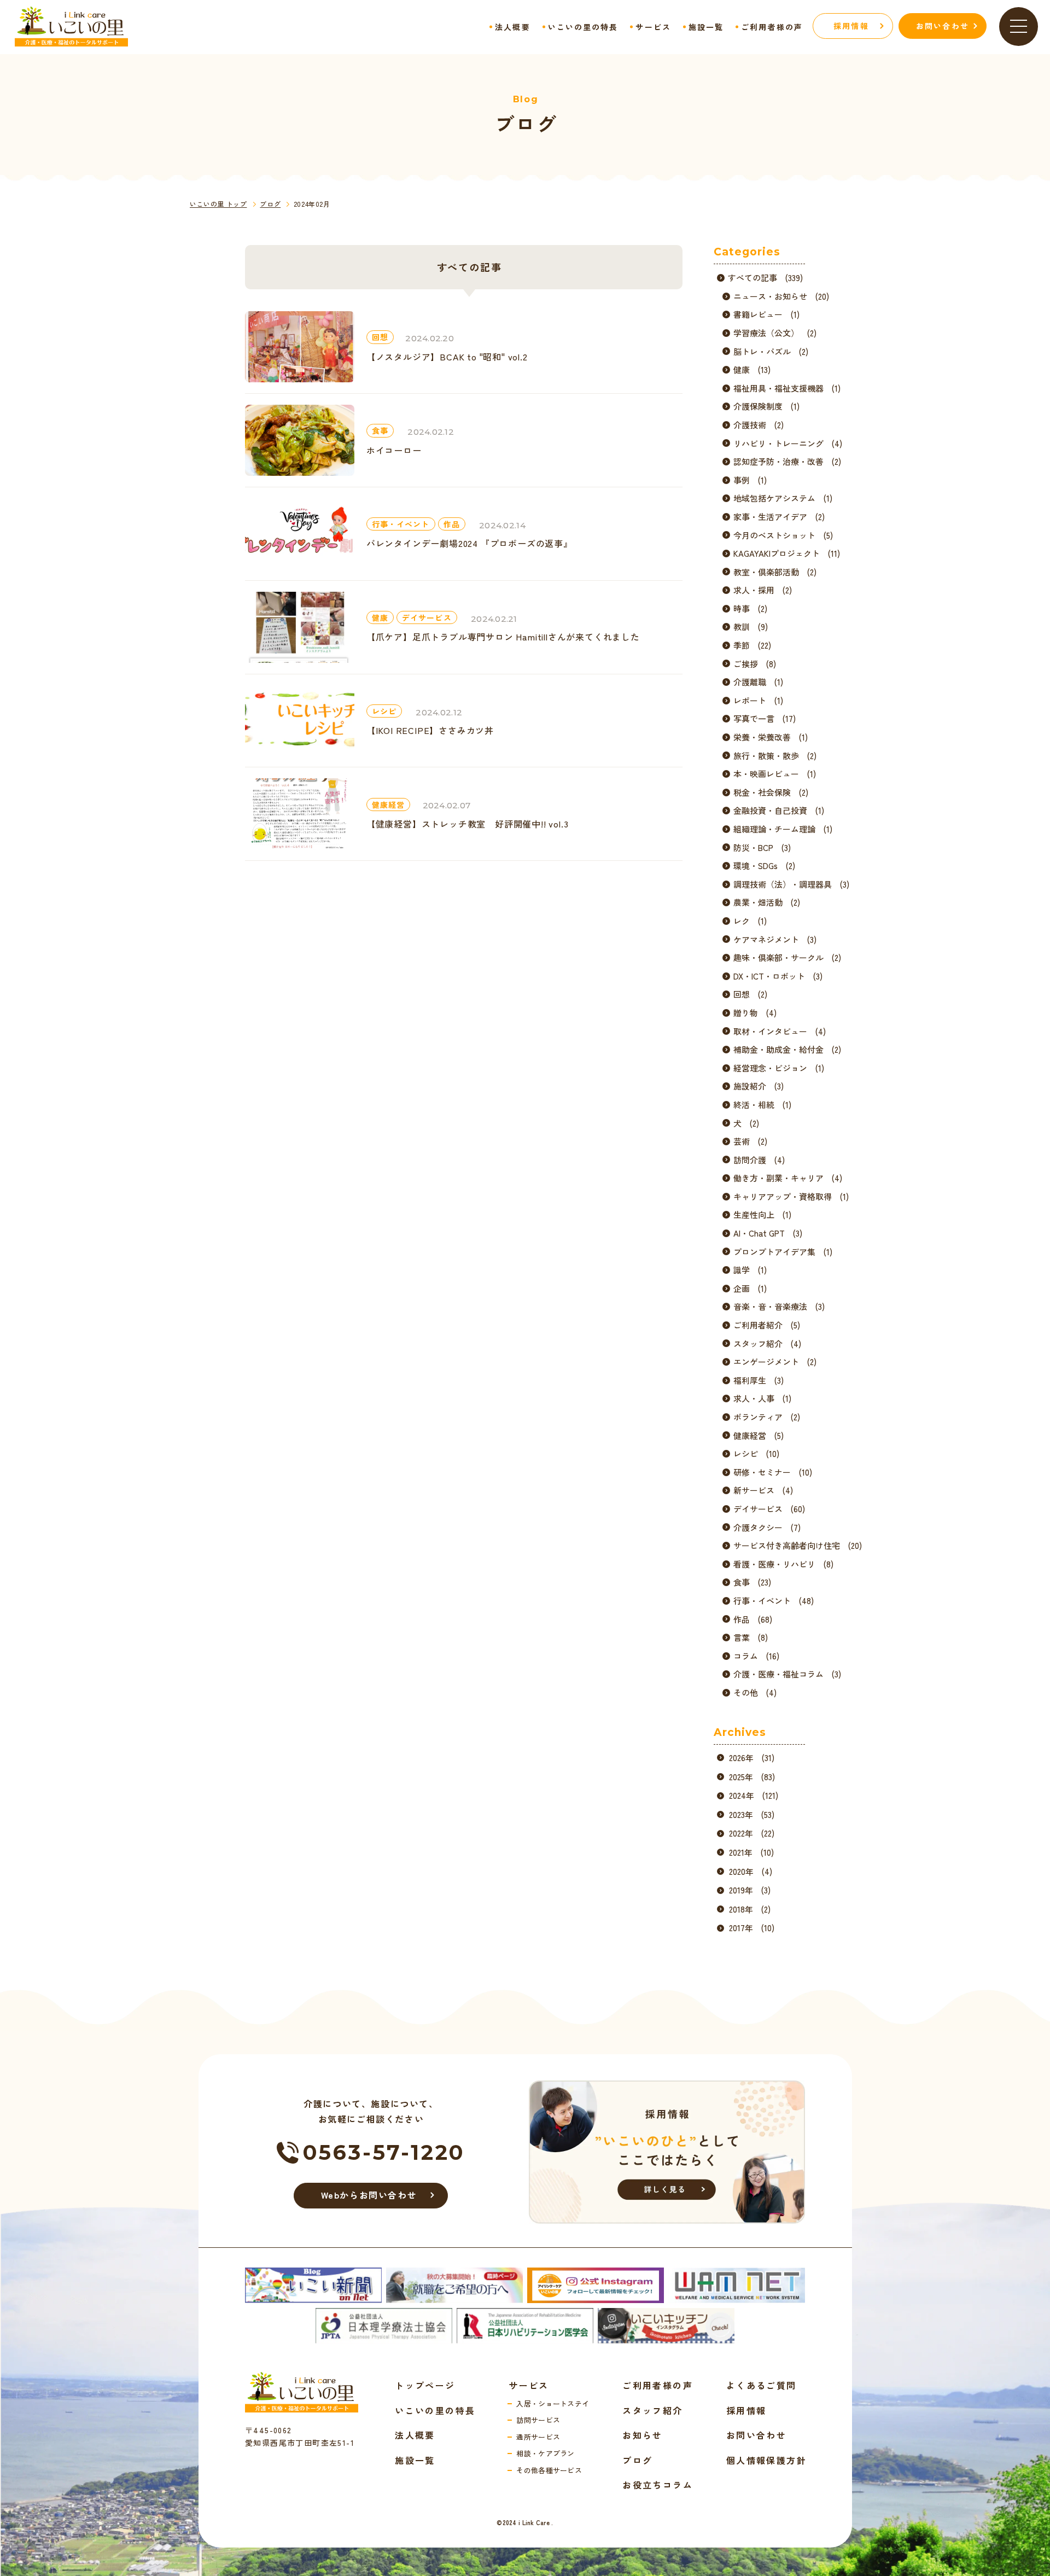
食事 (380, 430)
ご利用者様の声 (772, 27)
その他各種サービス (549, 2470)
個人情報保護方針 (766, 2460)
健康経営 (388, 805)
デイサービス (427, 617)
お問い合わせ (756, 2435)
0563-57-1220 (384, 2152)
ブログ (270, 204)
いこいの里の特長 (583, 27)
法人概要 (512, 27)
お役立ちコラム (658, 2485)
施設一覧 (706, 27)
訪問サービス (538, 2420)
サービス (653, 27)
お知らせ (643, 2435)
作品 (452, 524)
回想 (380, 337)
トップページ (425, 2385)
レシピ (384, 711)
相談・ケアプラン (546, 2453)
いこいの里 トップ (218, 204)
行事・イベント (401, 524)
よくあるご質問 (762, 2385)
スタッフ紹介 (652, 2410)
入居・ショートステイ (553, 2403)
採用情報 (746, 2410)
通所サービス (538, 2437)
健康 (380, 617)
